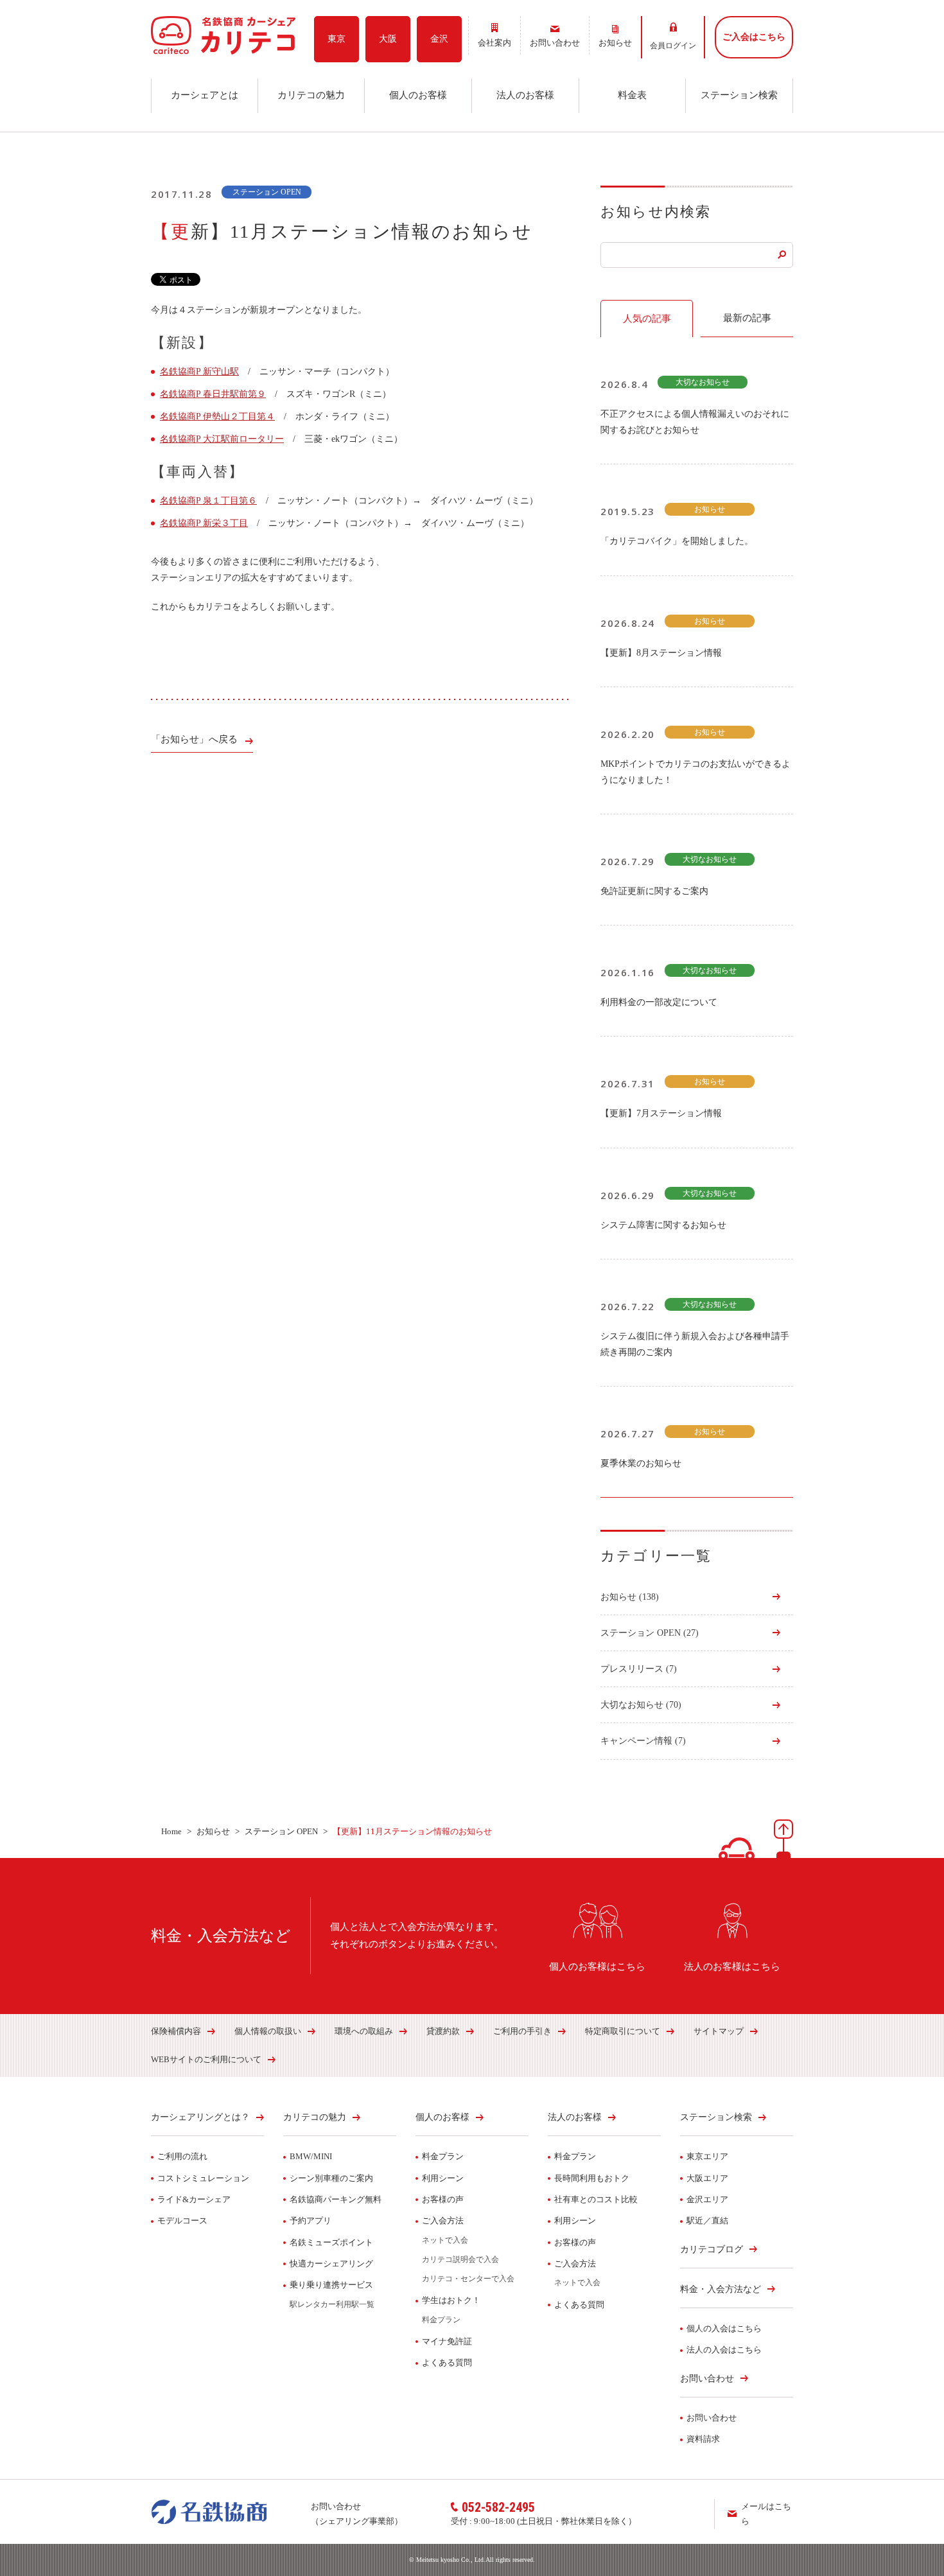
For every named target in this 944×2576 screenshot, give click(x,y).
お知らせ (630, 1597)
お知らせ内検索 (656, 212)
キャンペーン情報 (643, 1741)
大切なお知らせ (641, 1705)
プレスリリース (639, 1669)
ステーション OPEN (650, 1633)
